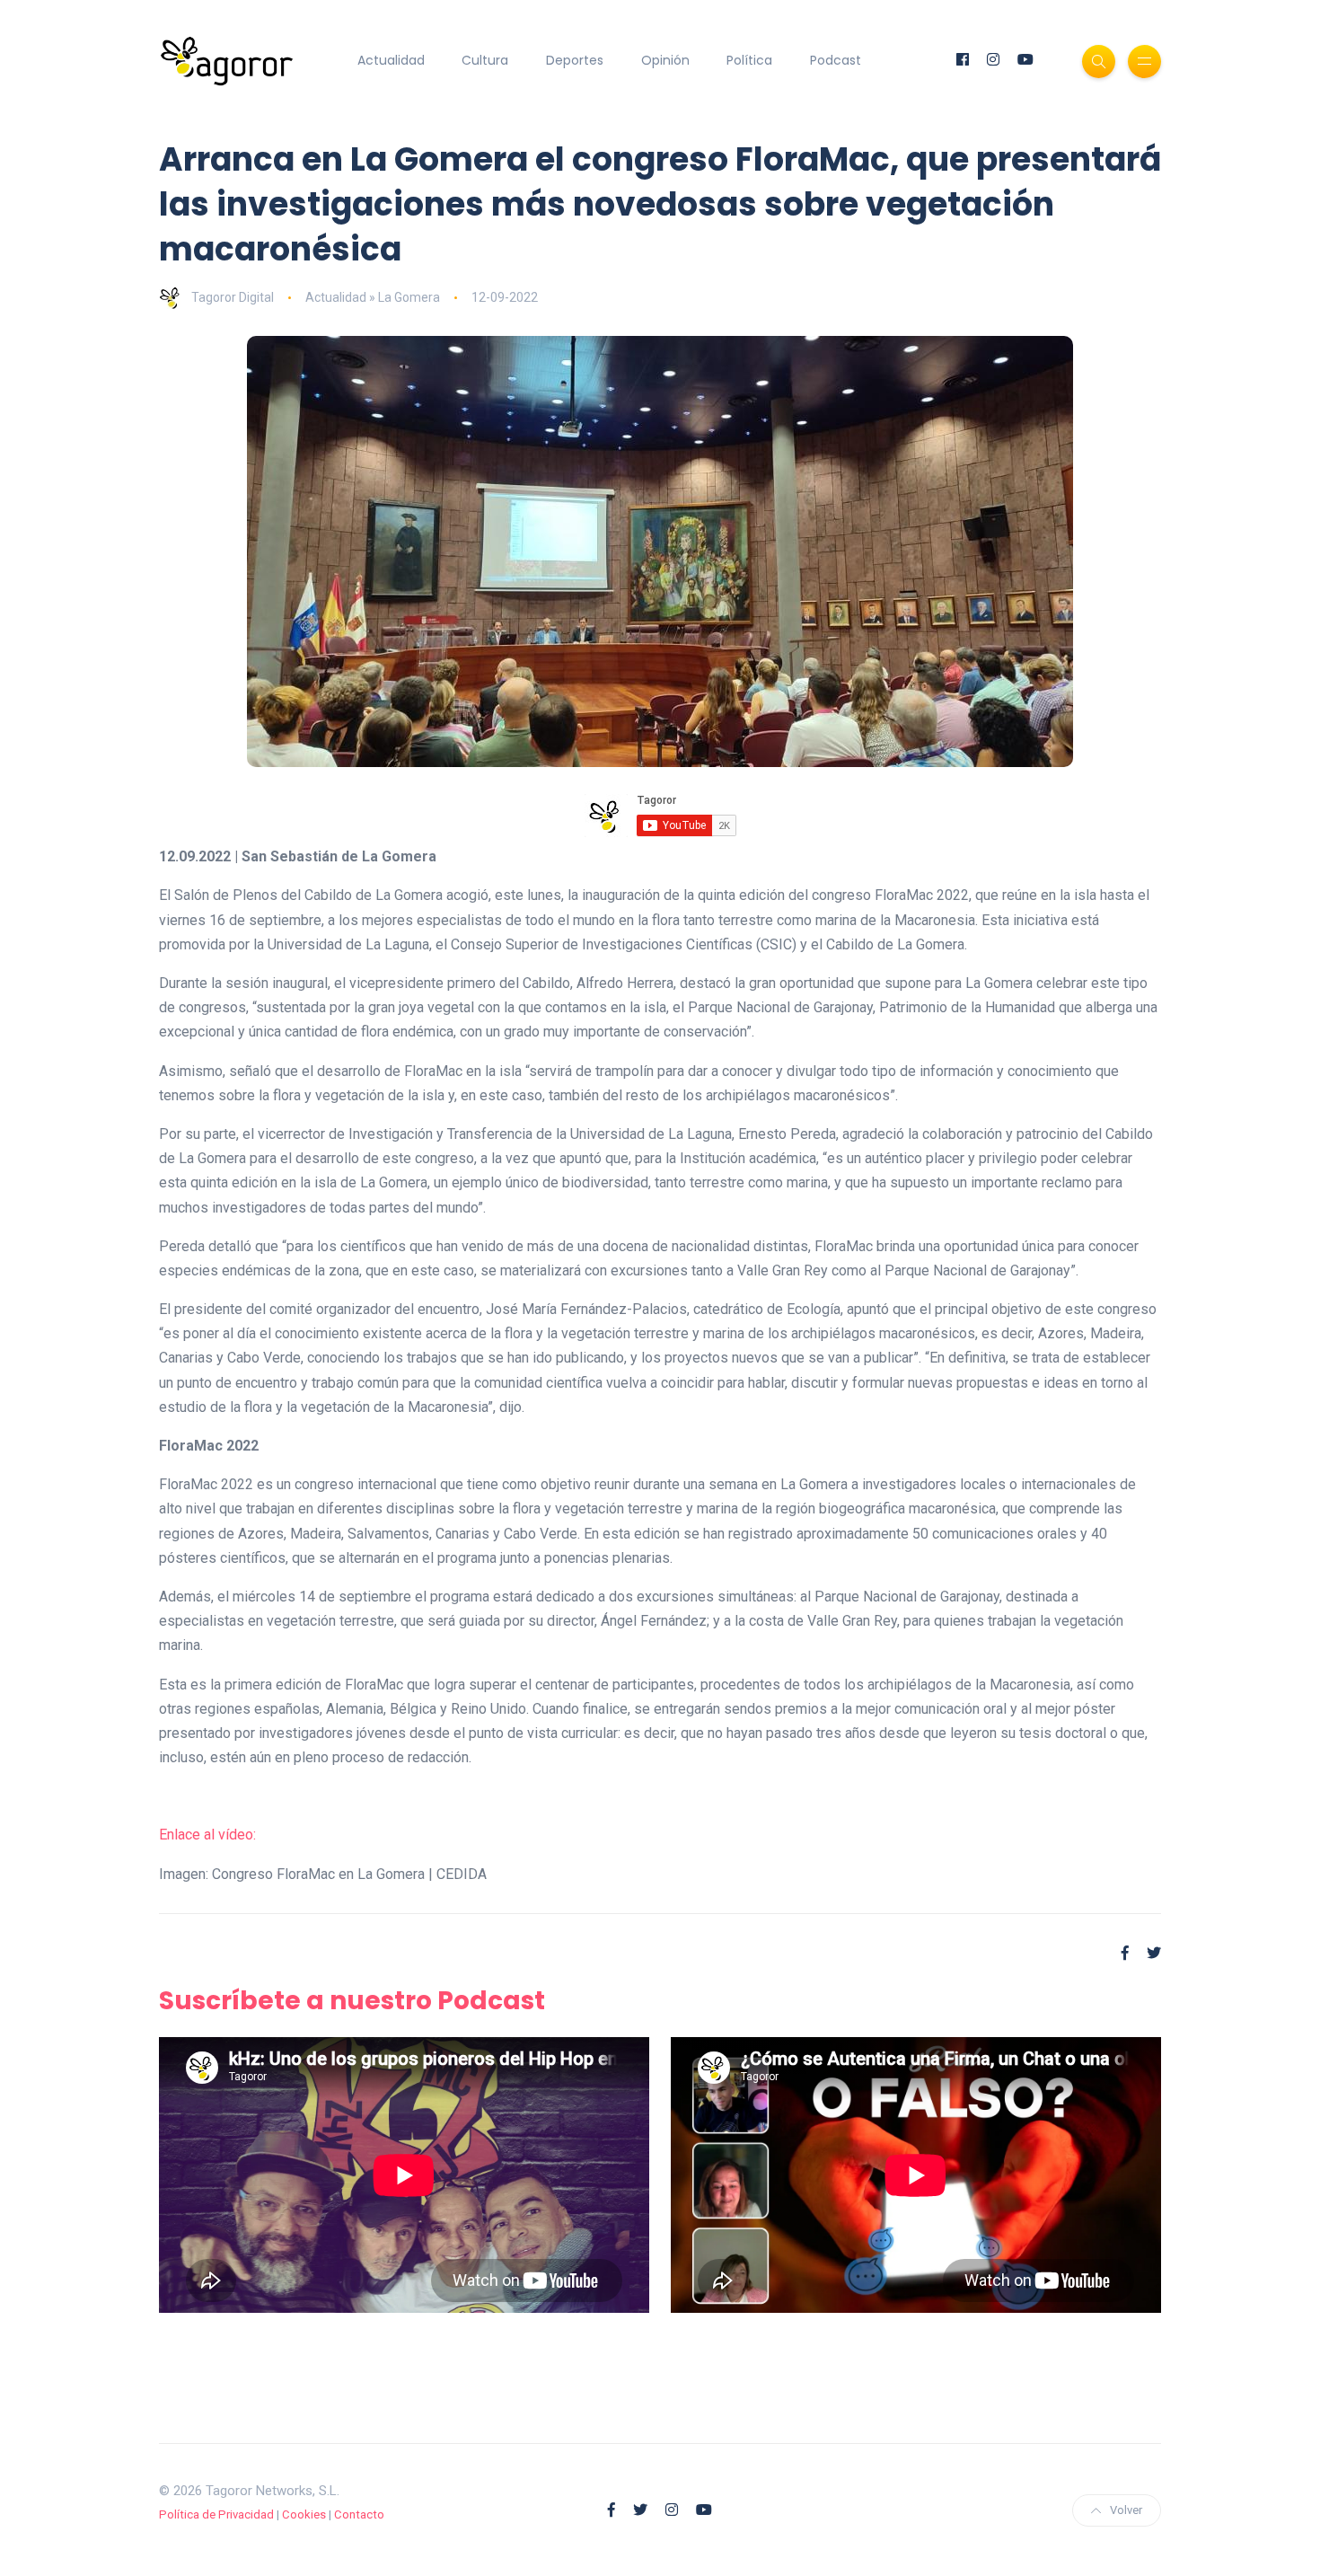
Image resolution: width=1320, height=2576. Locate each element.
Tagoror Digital (233, 297)
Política (749, 60)
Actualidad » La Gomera (373, 297)
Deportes (575, 60)
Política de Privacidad (216, 2514)
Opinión (665, 60)
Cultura (485, 60)
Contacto (359, 2514)
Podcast (836, 60)
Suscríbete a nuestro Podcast (352, 2001)
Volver (1126, 2510)
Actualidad (391, 60)
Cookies (304, 2514)
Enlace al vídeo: (207, 1835)
